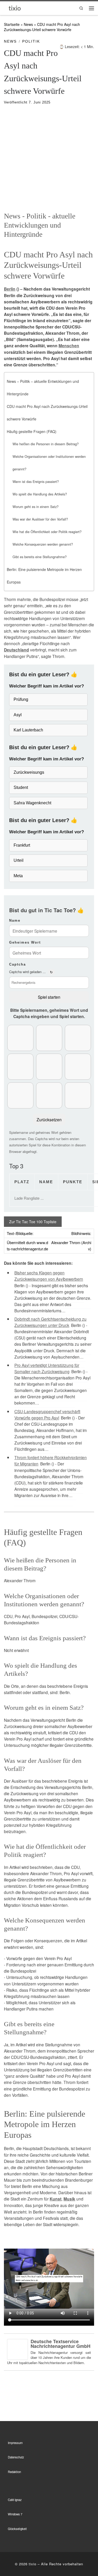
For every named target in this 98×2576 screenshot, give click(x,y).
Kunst (56, 2199)
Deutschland (16, 650)
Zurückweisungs (29, 772)
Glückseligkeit (17, 2529)
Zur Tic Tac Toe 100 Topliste (33, 1222)
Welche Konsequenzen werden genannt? (43, 544)
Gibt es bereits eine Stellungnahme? (40, 557)
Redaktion (14, 2472)
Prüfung (21, 699)
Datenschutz (16, 2457)
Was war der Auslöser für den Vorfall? (40, 519)
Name (15, 920)
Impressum (15, 2443)
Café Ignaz (15, 2500)
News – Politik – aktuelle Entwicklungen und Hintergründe (43, 388)
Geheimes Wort (25, 942)
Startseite (12, 24)
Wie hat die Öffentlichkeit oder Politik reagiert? (47, 532)
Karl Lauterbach (28, 730)
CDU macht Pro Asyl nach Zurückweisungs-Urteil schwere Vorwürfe (47, 413)
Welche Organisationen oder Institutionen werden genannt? (49, 463)
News (28, 24)
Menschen (69, 346)
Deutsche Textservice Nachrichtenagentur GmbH (60, 2344)
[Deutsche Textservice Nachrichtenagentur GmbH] (18, 2349)
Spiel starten (49, 997)
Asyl (18, 715)
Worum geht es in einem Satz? (36, 507)
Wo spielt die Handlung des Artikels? (40, 494)
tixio (33, 2564)
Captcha (18, 964)
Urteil (19, 860)
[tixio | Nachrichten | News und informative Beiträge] (15, 8)
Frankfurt (22, 845)
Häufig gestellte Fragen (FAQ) (32, 431)
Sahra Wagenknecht (32, 803)
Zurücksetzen (49, 1119)
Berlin (10, 289)
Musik (69, 2199)
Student (21, 787)
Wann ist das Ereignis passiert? (36, 482)
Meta (18, 876)
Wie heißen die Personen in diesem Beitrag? (46, 444)
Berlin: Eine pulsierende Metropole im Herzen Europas (44, 576)
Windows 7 (15, 2514)
